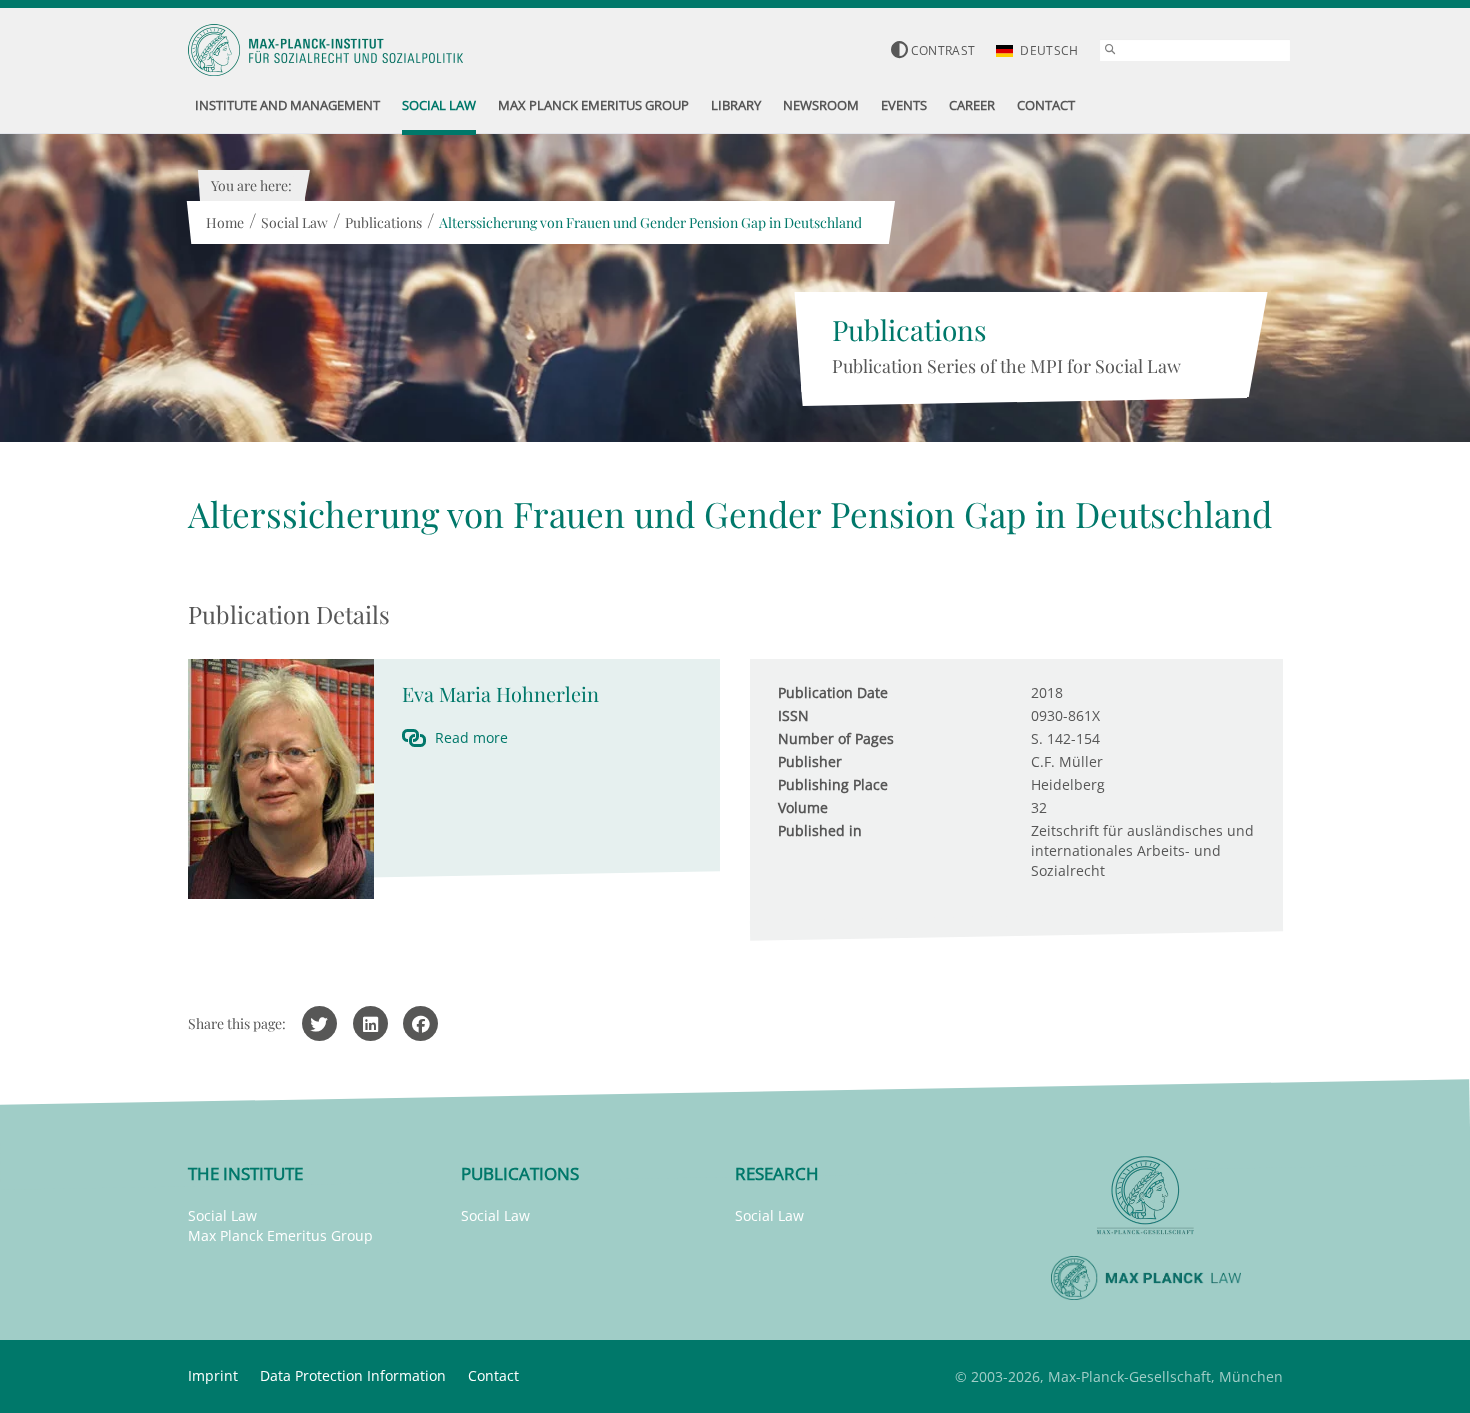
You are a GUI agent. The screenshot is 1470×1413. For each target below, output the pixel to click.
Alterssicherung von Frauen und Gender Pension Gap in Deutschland (650, 222)
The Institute (245, 1173)
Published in (820, 830)
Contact (493, 1375)
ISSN (793, 715)
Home (225, 222)
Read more (471, 737)
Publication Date (833, 692)
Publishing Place (833, 784)
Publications (383, 222)
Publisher (810, 761)
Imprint (213, 1375)
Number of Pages (836, 738)
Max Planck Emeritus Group (280, 1235)
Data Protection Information (353, 1375)
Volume (803, 807)
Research (777, 1173)
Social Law (294, 222)
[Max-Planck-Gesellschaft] (1146, 1195)
